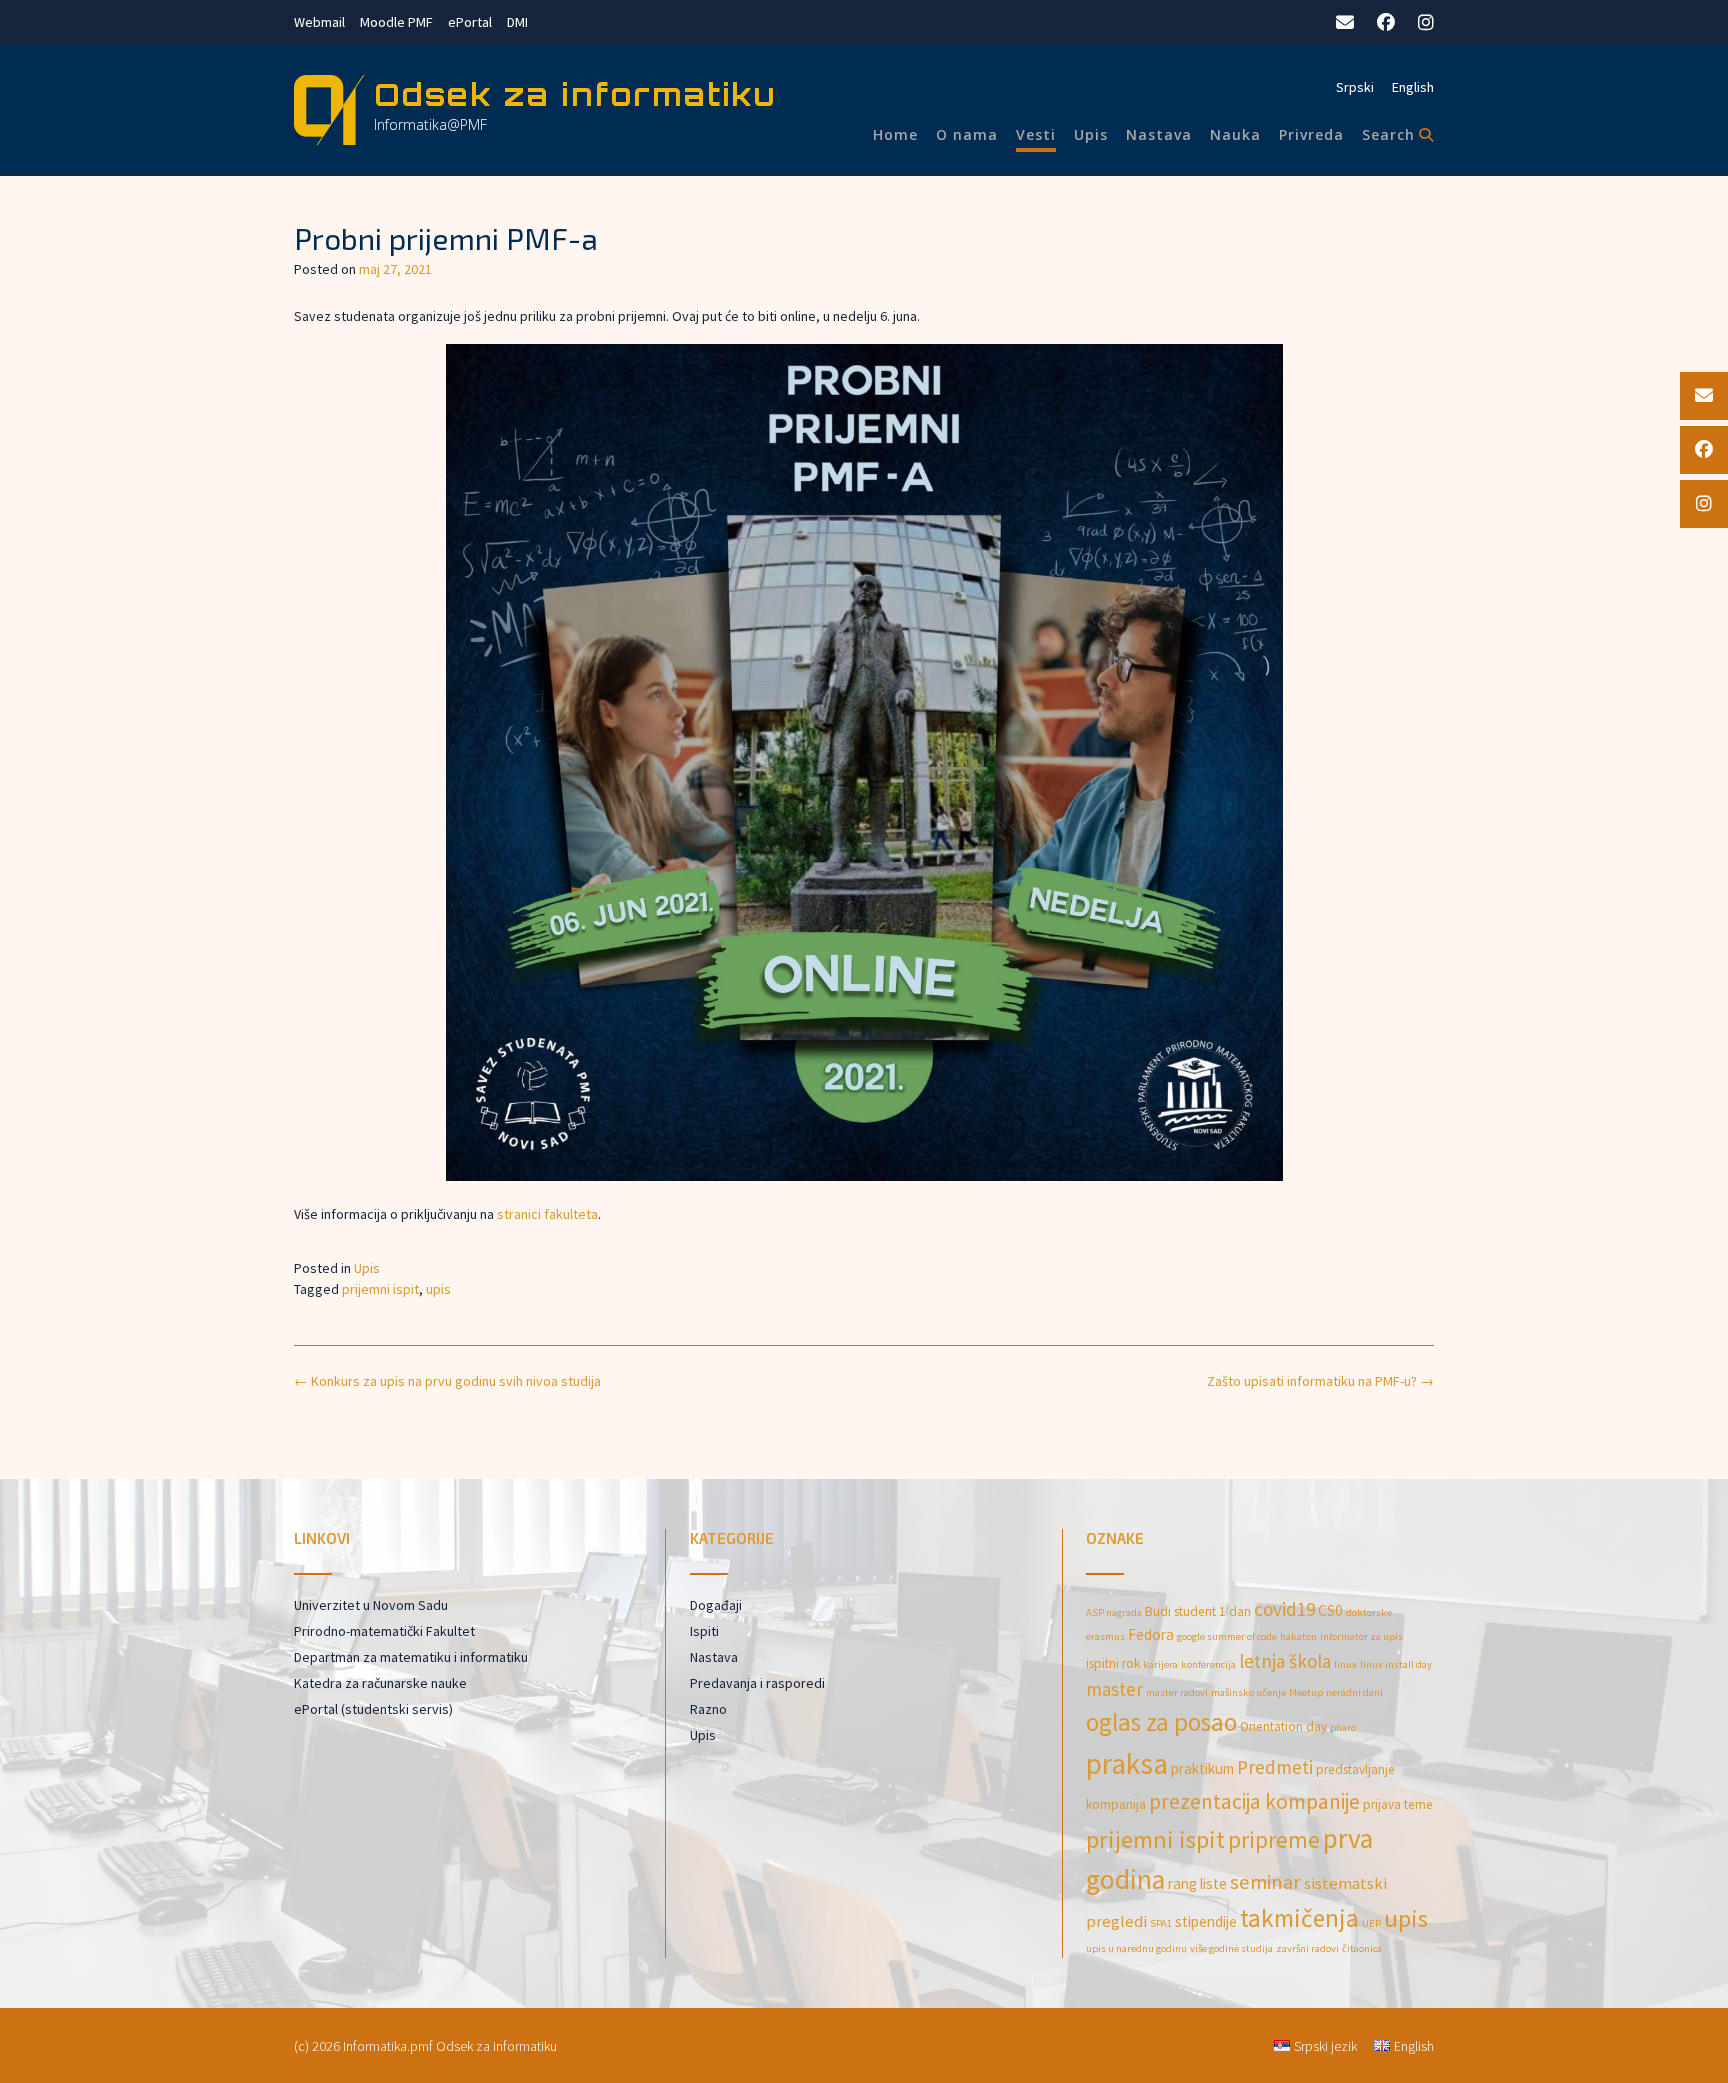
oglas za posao (1161, 1722)
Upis (1091, 134)
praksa (1127, 1763)
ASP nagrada (1114, 1612)
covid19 (1284, 1609)
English (1413, 87)
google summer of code (1227, 1636)
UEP (1371, 1923)
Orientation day (1283, 1726)
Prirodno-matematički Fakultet (384, 1631)
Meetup (1306, 1692)
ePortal (470, 22)
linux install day (1396, 1664)
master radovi (1177, 1692)
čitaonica (1362, 1948)
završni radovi (1307, 1948)
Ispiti (704, 1631)
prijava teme (1398, 1804)
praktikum (1202, 1768)
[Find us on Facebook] (1386, 22)
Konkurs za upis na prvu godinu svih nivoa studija (447, 1381)
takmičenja (1299, 1918)
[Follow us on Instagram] (1426, 22)
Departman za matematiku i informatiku (411, 1657)
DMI (517, 22)
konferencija (1208, 1664)
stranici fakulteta (547, 1214)
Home (895, 134)
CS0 (1330, 1610)
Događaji (716, 1605)
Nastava (1159, 134)
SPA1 (1161, 1923)
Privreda (1311, 134)
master (1114, 1689)
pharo (1343, 1727)
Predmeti (1275, 1767)
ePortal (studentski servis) (373, 1709)
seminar (1265, 1882)
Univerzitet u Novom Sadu (371, 1605)
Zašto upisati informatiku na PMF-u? (1320, 1381)
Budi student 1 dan (1198, 1611)
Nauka (1235, 134)
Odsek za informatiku (575, 94)
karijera (1160, 1664)
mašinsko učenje (1248, 1692)
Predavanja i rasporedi (757, 1683)
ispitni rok (1113, 1663)
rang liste (1197, 1883)
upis (438, 1289)
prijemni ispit (380, 1289)
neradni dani (1354, 1692)
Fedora (1151, 1634)
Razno (708, 1709)
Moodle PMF (396, 22)
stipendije (1206, 1921)
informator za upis (1361, 1636)
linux (1345, 1664)
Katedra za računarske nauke (380, 1683)
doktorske (1369, 1612)
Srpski (1355, 87)
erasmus (1105, 1636)
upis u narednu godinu (1136, 1948)
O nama (967, 134)
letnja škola (1285, 1661)
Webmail (319, 22)
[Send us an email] (1345, 22)
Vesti (1036, 134)
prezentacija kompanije (1254, 1801)
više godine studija (1231, 1948)
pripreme (1274, 1839)
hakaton (1298, 1636)
